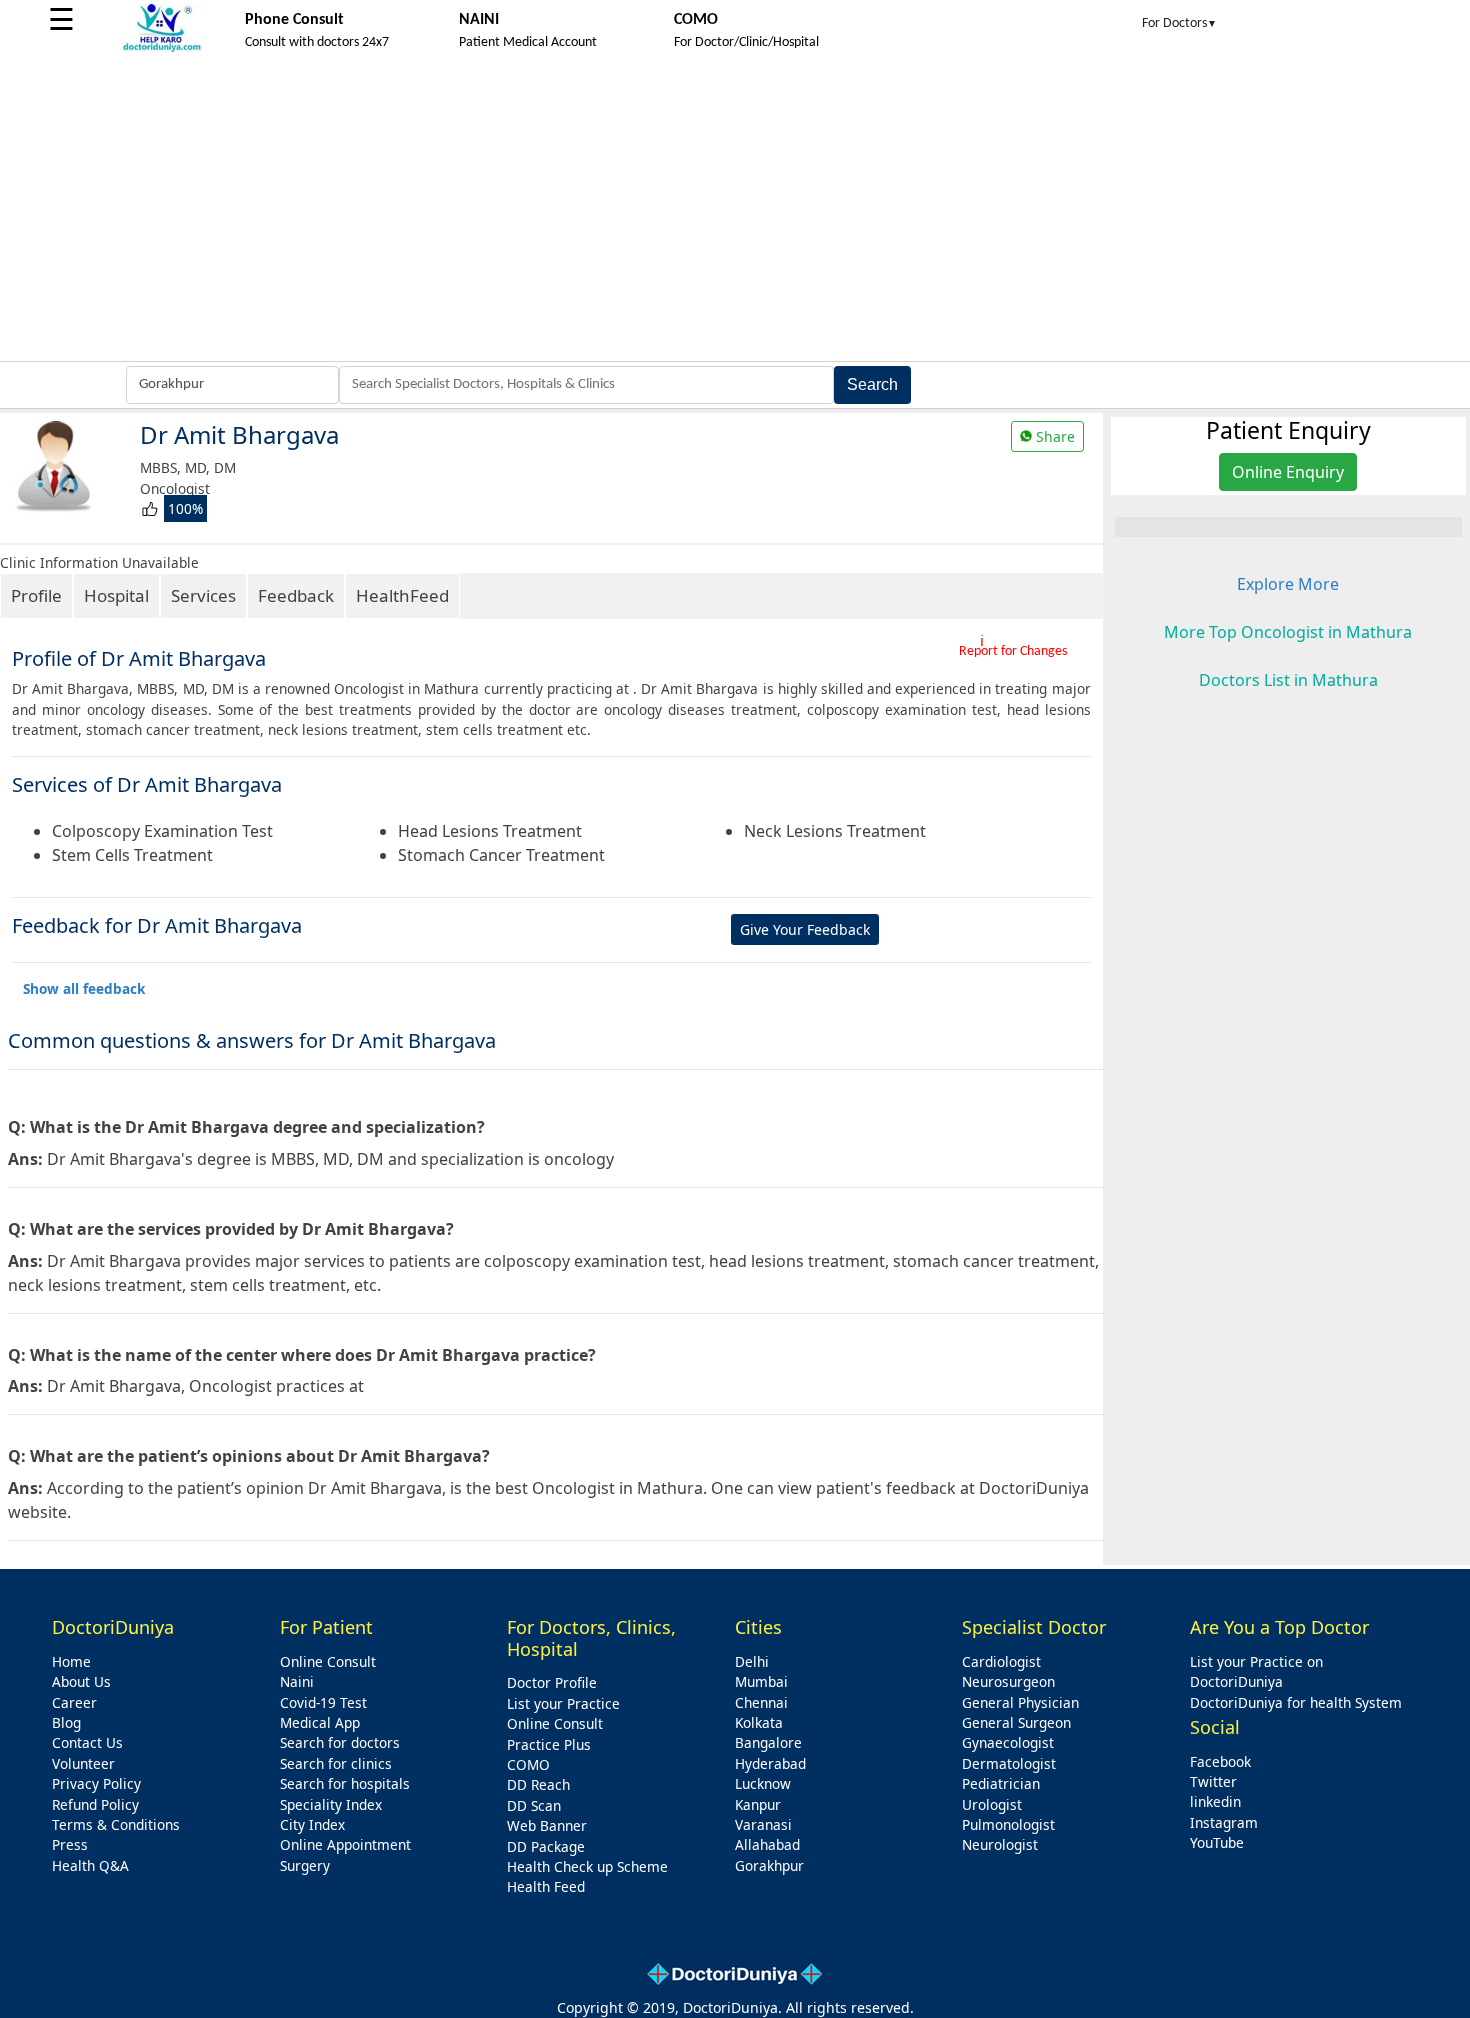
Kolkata (759, 1722)
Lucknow (763, 1783)
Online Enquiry (1288, 472)
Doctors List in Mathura (1288, 680)
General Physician (1020, 1702)
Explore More (1288, 584)
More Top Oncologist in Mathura (1288, 632)
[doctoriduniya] (162, 48)
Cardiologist (1001, 1661)
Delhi (752, 1661)
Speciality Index (331, 1804)
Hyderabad (770, 1763)
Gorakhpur (769, 1865)
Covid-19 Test (323, 1702)
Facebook (1220, 1761)
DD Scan (534, 1805)
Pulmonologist (1008, 1824)
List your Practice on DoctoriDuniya (1256, 1671)
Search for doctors (340, 1742)
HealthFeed (402, 595)
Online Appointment (345, 1844)
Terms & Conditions (116, 1824)
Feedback (296, 595)
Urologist (992, 1804)
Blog (66, 1722)
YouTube (1217, 1842)
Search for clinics (336, 1763)
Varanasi (763, 1824)
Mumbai (761, 1681)
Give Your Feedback (805, 929)
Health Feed (546, 1886)
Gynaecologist (1008, 1742)
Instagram (1224, 1822)
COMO (528, 1764)
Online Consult (328, 1661)
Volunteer (83, 1763)
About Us (81, 1681)
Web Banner (547, 1825)
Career (74, 1702)
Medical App (320, 1722)
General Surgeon (1016, 1722)
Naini (297, 1681)
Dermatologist (1009, 1763)
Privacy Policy (96, 1783)
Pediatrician (1001, 1783)
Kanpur (758, 1804)
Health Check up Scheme (587, 1866)
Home (71, 1661)
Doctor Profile (552, 1682)
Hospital (116, 595)
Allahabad (767, 1844)
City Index (312, 1824)
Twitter (1213, 1781)
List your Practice (563, 1703)
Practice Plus (549, 1744)
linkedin (1215, 1801)
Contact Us (87, 1742)
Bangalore (768, 1742)
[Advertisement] (735, 211)
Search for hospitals (345, 1783)
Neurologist (1000, 1844)
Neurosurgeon (1008, 1681)
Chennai (761, 1702)
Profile (36, 595)
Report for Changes (1013, 651)
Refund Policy (95, 1804)
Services (203, 595)
